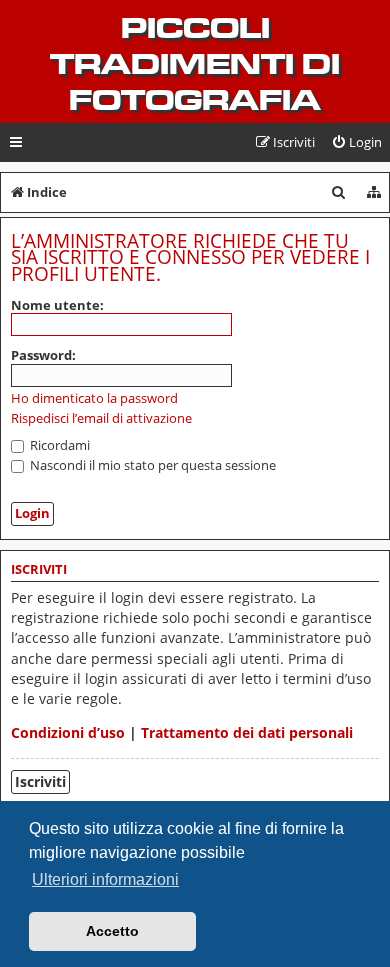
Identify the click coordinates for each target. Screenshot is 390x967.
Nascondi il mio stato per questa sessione (151, 465)
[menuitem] (356, 142)
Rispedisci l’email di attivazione (101, 418)
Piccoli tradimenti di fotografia (195, 64)
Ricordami (58, 445)
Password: (43, 355)
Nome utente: (57, 305)
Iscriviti (40, 781)
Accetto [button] (112, 931)
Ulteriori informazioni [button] (105, 879)
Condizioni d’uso (68, 732)
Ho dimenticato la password (94, 398)
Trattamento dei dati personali (247, 732)
